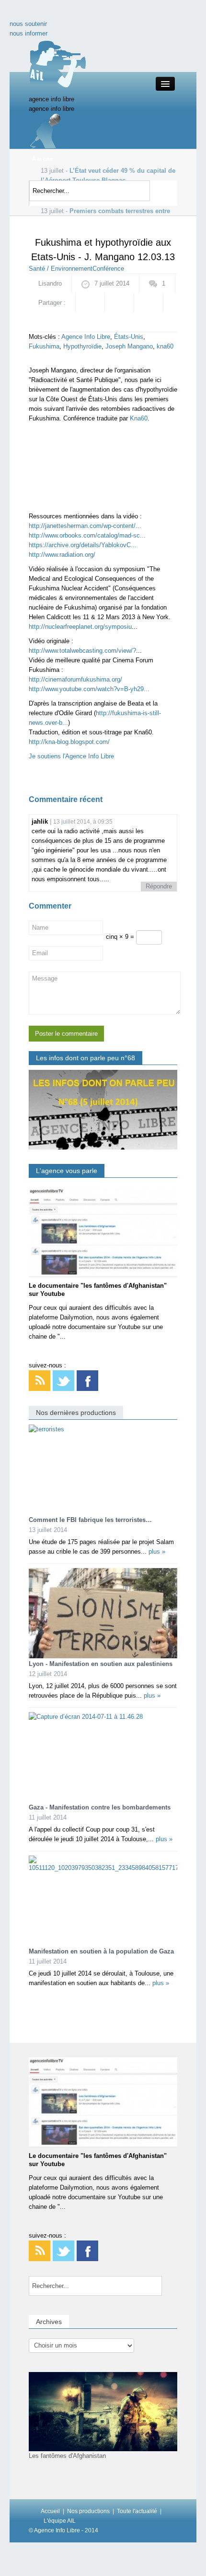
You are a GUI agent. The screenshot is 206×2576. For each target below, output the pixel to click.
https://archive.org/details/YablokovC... (83, 545)
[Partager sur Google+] (119, 303)
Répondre (159, 886)
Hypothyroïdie (82, 346)
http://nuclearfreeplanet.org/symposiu (80, 627)
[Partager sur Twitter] (149, 303)
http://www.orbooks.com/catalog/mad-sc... (87, 535)
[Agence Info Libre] (57, 64)
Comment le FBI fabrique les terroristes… (90, 1520)
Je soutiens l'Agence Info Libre (71, 756)
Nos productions (88, 2511)
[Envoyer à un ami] (43, 322)
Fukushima (44, 346)
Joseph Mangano (129, 346)
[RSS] (40, 1380)
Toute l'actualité (137, 2511)
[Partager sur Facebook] (90, 303)
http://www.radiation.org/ (62, 555)
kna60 (165, 346)
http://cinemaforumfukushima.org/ (75, 679)
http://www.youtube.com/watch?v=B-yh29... (89, 689)
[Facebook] (87, 1380)
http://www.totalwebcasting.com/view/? (82, 651)
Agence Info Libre (86, 337)
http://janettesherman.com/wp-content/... (85, 526)
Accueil (50, 2511)
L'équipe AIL (60, 2521)
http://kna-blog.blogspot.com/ (69, 742)
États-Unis (129, 337)
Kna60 (139, 418)
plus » (157, 1552)
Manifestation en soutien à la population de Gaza (101, 1951)
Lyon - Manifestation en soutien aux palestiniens (101, 1664)
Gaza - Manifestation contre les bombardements (100, 1807)
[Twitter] (63, 1380)
